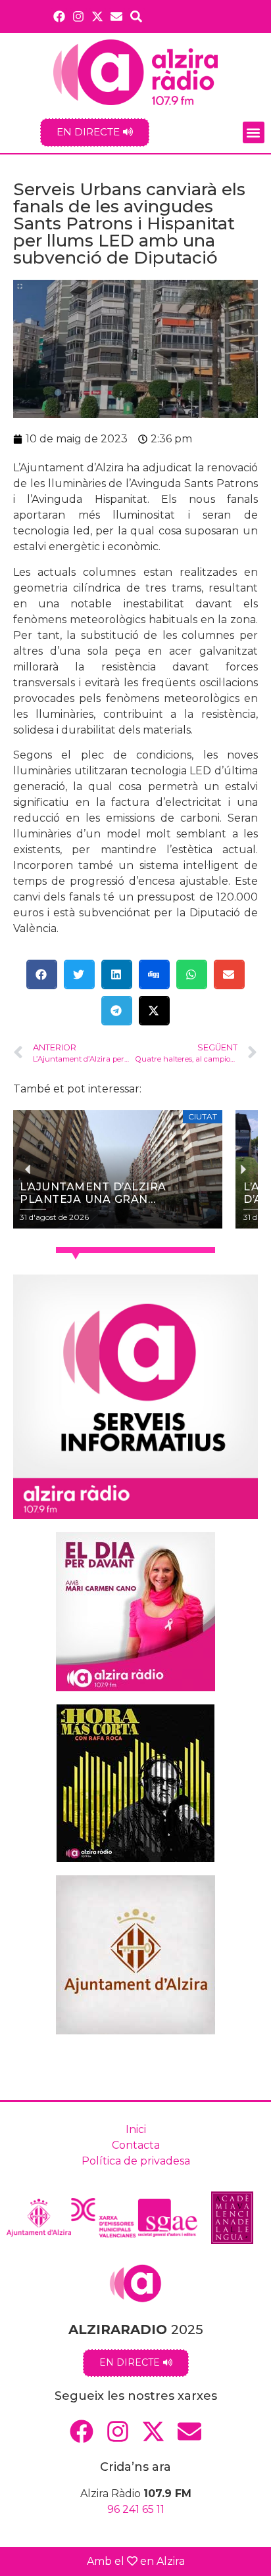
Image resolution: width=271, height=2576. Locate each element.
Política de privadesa (136, 2161)
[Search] (136, 16)
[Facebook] (59, 16)
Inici (136, 2129)
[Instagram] (78, 16)
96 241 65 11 (136, 2509)
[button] (254, 132)
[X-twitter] (98, 16)
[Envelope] (117, 16)
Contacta (136, 2145)
